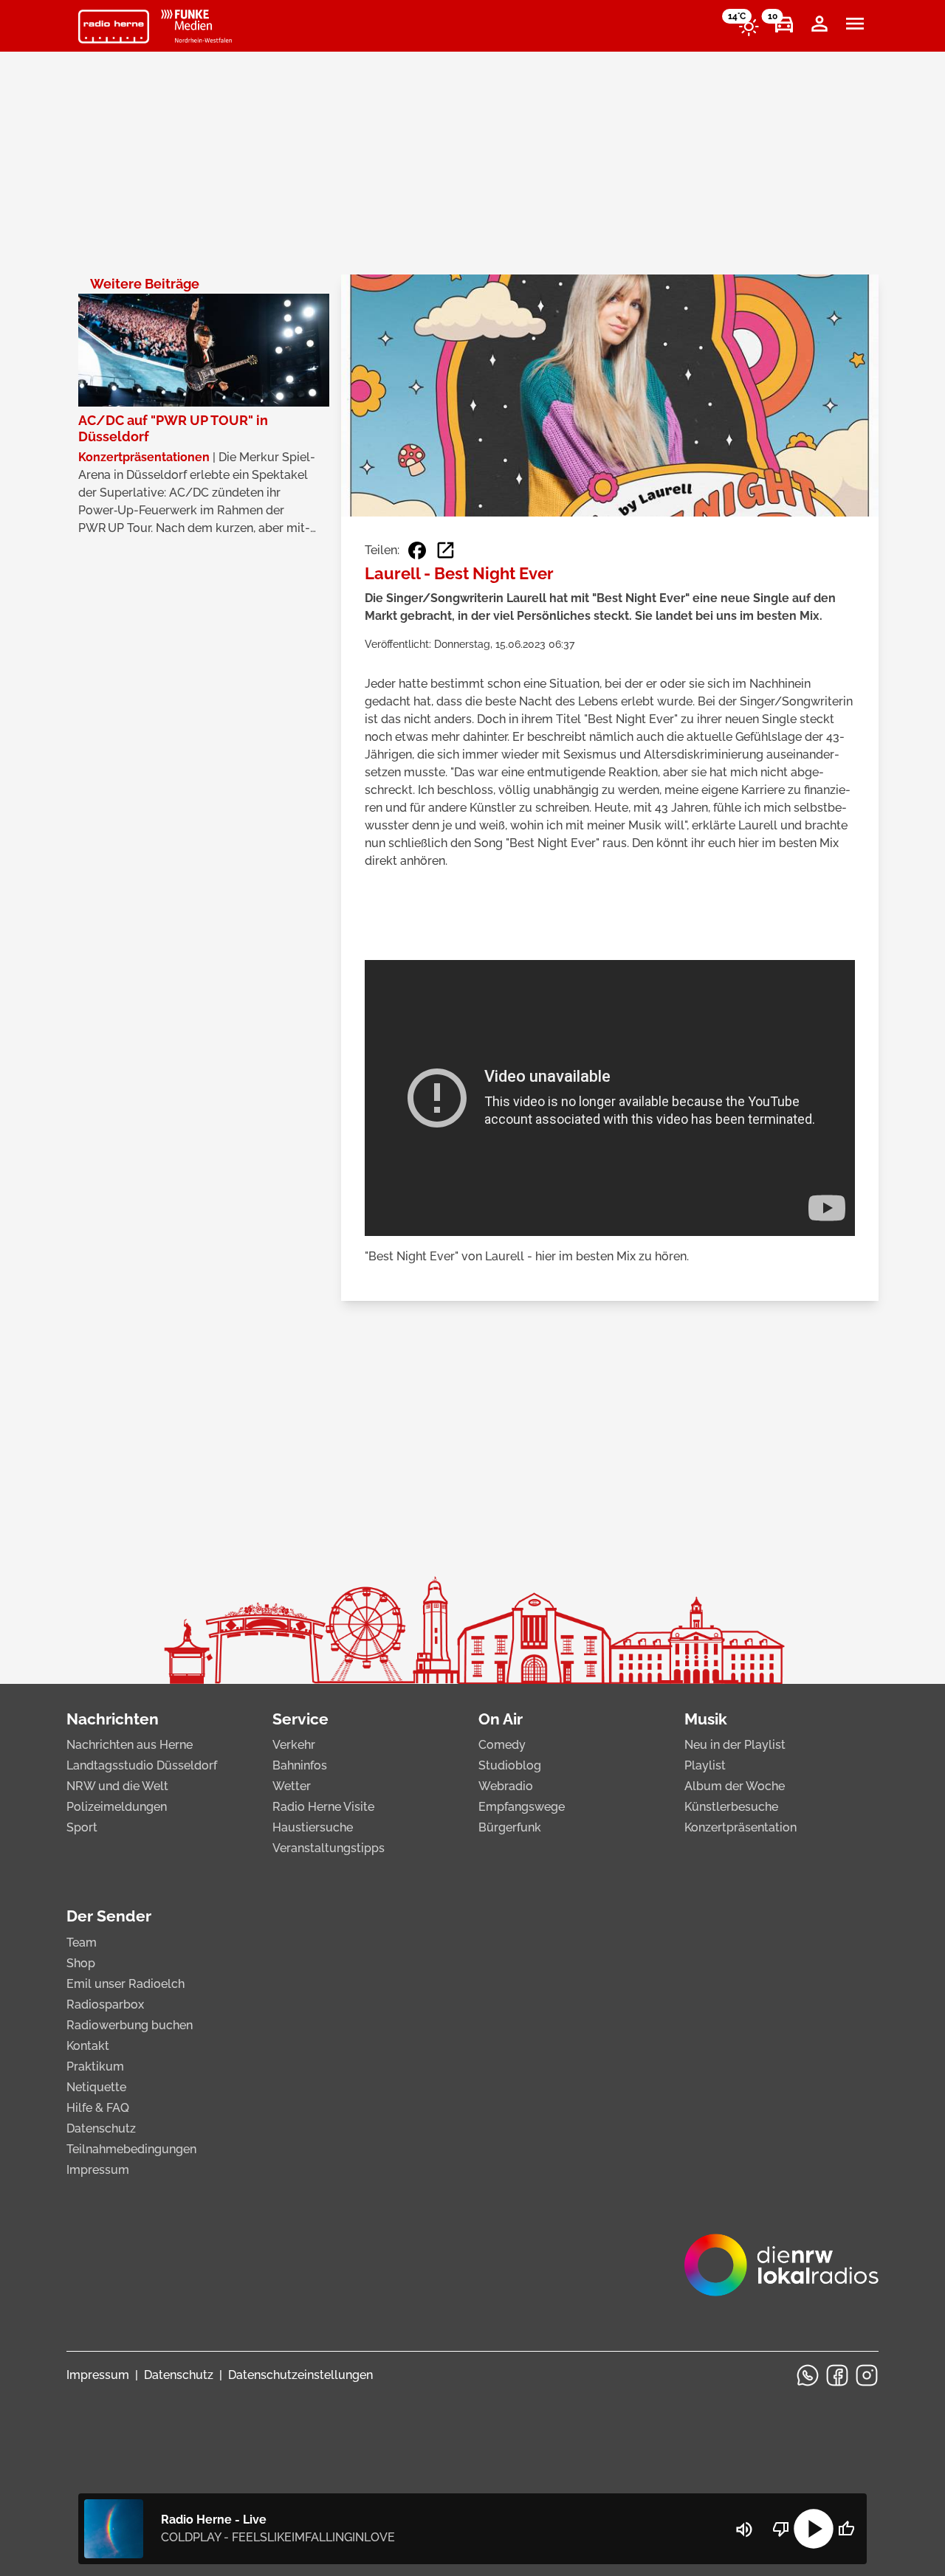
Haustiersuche (313, 1827)
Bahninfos (300, 1765)
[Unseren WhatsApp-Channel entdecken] (808, 2375)
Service (300, 1719)
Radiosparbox (105, 2004)
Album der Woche (735, 1786)
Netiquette (96, 2087)
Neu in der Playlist (735, 1745)
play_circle (814, 2529)
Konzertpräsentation (740, 1827)
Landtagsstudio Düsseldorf (142, 1765)
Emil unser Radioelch (126, 1984)
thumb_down (781, 2529)
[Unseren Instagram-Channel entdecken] (867, 2375)
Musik (706, 1719)
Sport (82, 1827)
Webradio (506, 1786)
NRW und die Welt (117, 1786)
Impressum (98, 2170)
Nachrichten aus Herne (130, 1745)
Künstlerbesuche (731, 1807)
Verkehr (294, 1745)
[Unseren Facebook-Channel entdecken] (837, 2375)
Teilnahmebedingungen (131, 2149)
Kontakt (88, 2046)
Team (82, 1943)
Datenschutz (101, 2128)
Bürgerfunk (510, 1827)
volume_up (744, 2530)
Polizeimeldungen (117, 1807)
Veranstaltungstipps (329, 1848)
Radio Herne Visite (323, 1807)
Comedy (502, 1745)
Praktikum (95, 2066)
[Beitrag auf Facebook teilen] (417, 550)
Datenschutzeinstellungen (300, 2375)
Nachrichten (113, 1719)
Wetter (292, 1786)
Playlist (705, 1765)
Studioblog (510, 1765)
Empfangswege (522, 1807)
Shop (81, 1963)
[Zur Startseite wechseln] (114, 27)
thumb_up (846, 2529)
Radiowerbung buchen (130, 2025)
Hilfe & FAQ (98, 2108)
